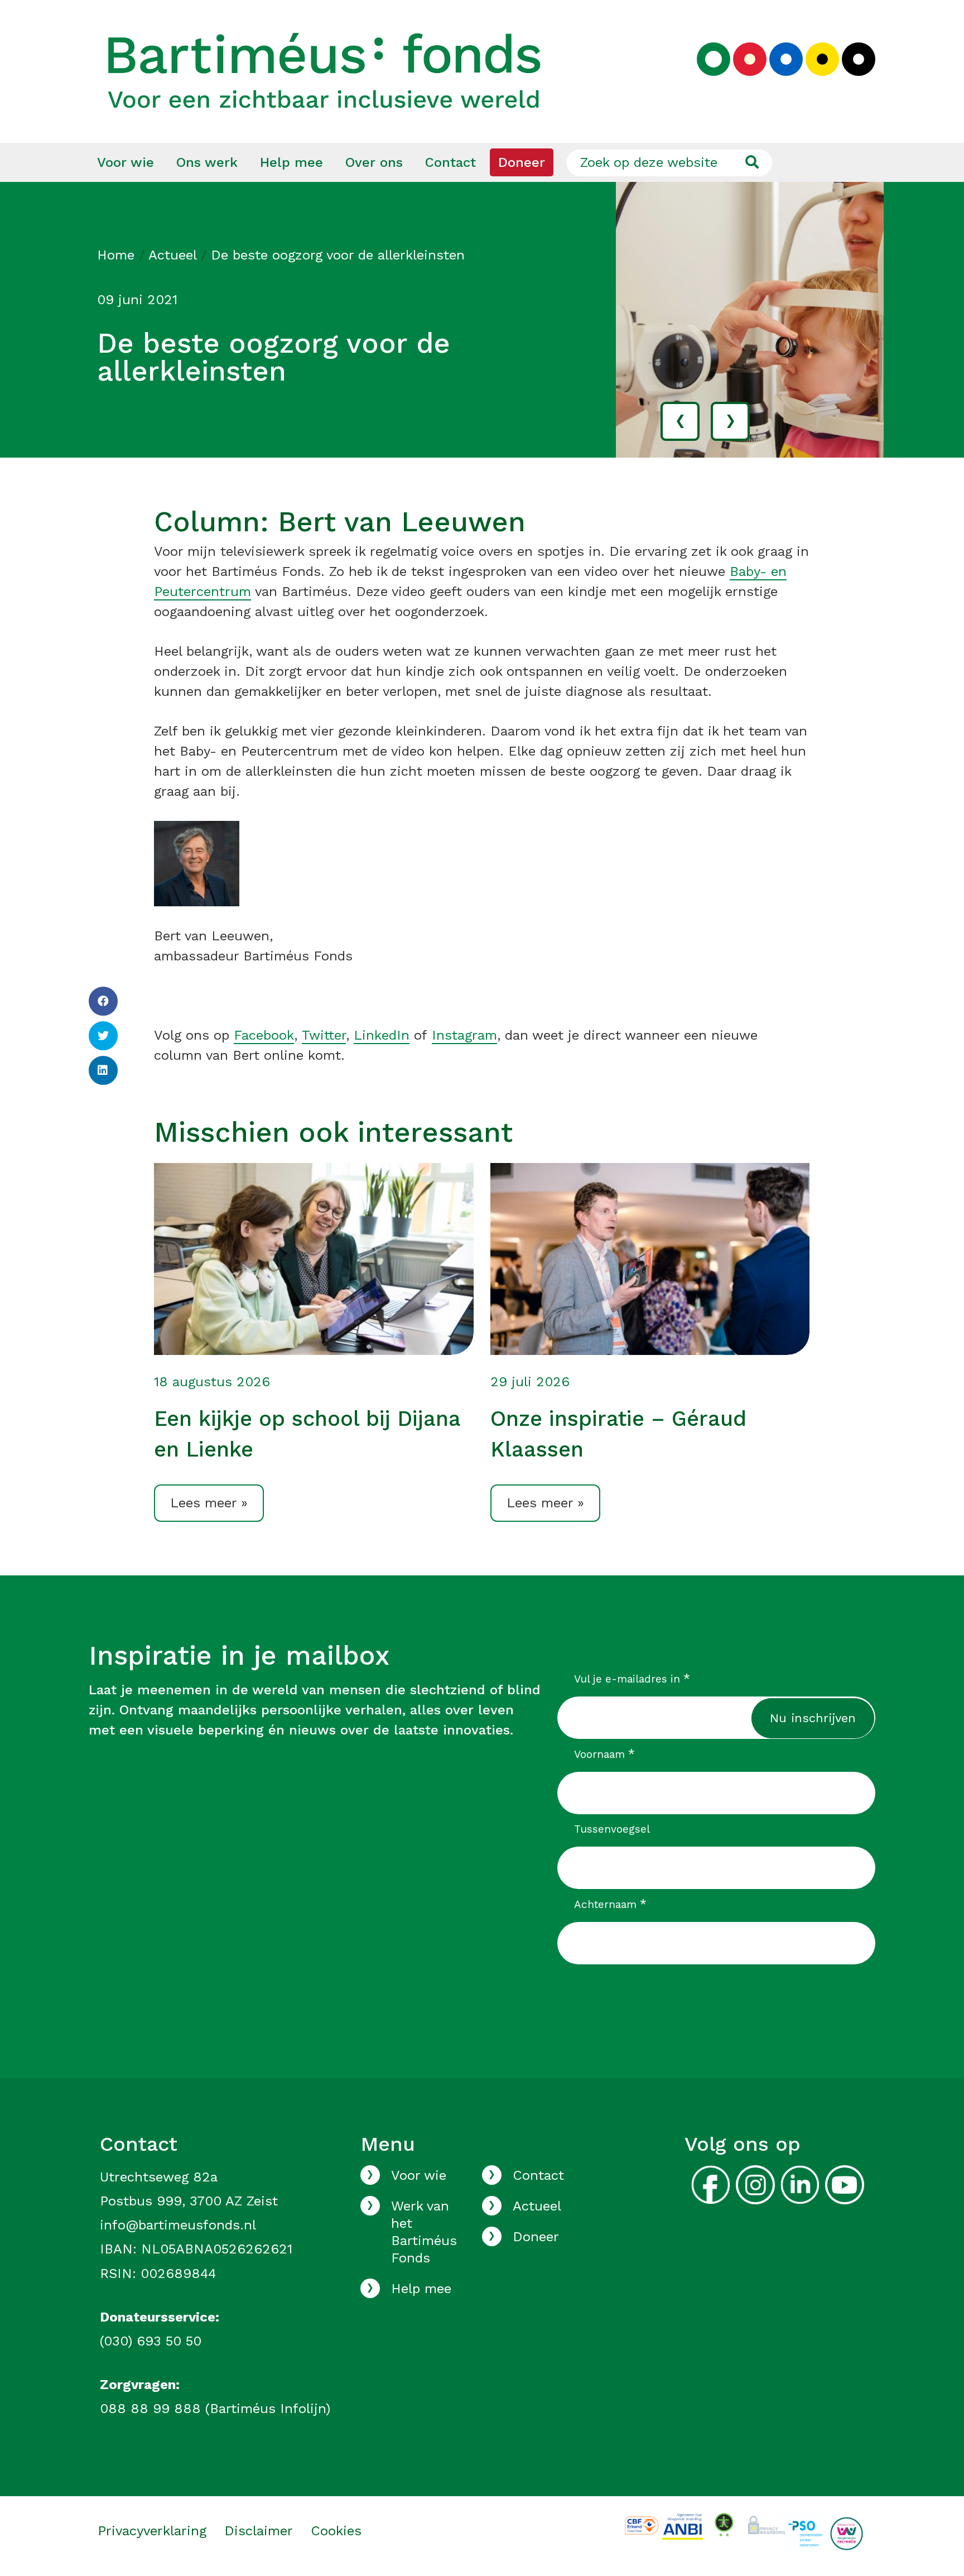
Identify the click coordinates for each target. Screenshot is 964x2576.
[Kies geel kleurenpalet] (822, 59)
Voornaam (605, 1754)
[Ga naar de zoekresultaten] (752, 162)
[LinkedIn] (103, 1070)
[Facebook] (103, 1001)
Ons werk (207, 162)
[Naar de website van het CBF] (642, 2525)
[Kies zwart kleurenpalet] (859, 59)
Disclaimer (259, 2531)
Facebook (264, 1035)
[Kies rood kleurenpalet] (750, 59)
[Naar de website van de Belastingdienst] (683, 2525)
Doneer (522, 162)
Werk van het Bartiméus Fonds (424, 2232)
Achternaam (611, 1904)
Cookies (336, 2531)
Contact (450, 162)
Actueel (172, 255)
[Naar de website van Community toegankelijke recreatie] (847, 2533)
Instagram (464, 1035)
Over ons (374, 162)
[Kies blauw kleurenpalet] (786, 59)
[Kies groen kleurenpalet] (714, 59)
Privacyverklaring (152, 2531)
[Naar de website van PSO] (805, 2533)
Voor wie (126, 162)
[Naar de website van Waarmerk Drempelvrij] (724, 2524)
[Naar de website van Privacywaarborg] (765, 2523)
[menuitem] (126, 162)
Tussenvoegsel (612, 1829)
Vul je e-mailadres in (632, 1679)
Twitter (324, 1035)
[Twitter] (103, 1036)
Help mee (291, 162)
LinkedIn (382, 1035)
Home (116, 255)
